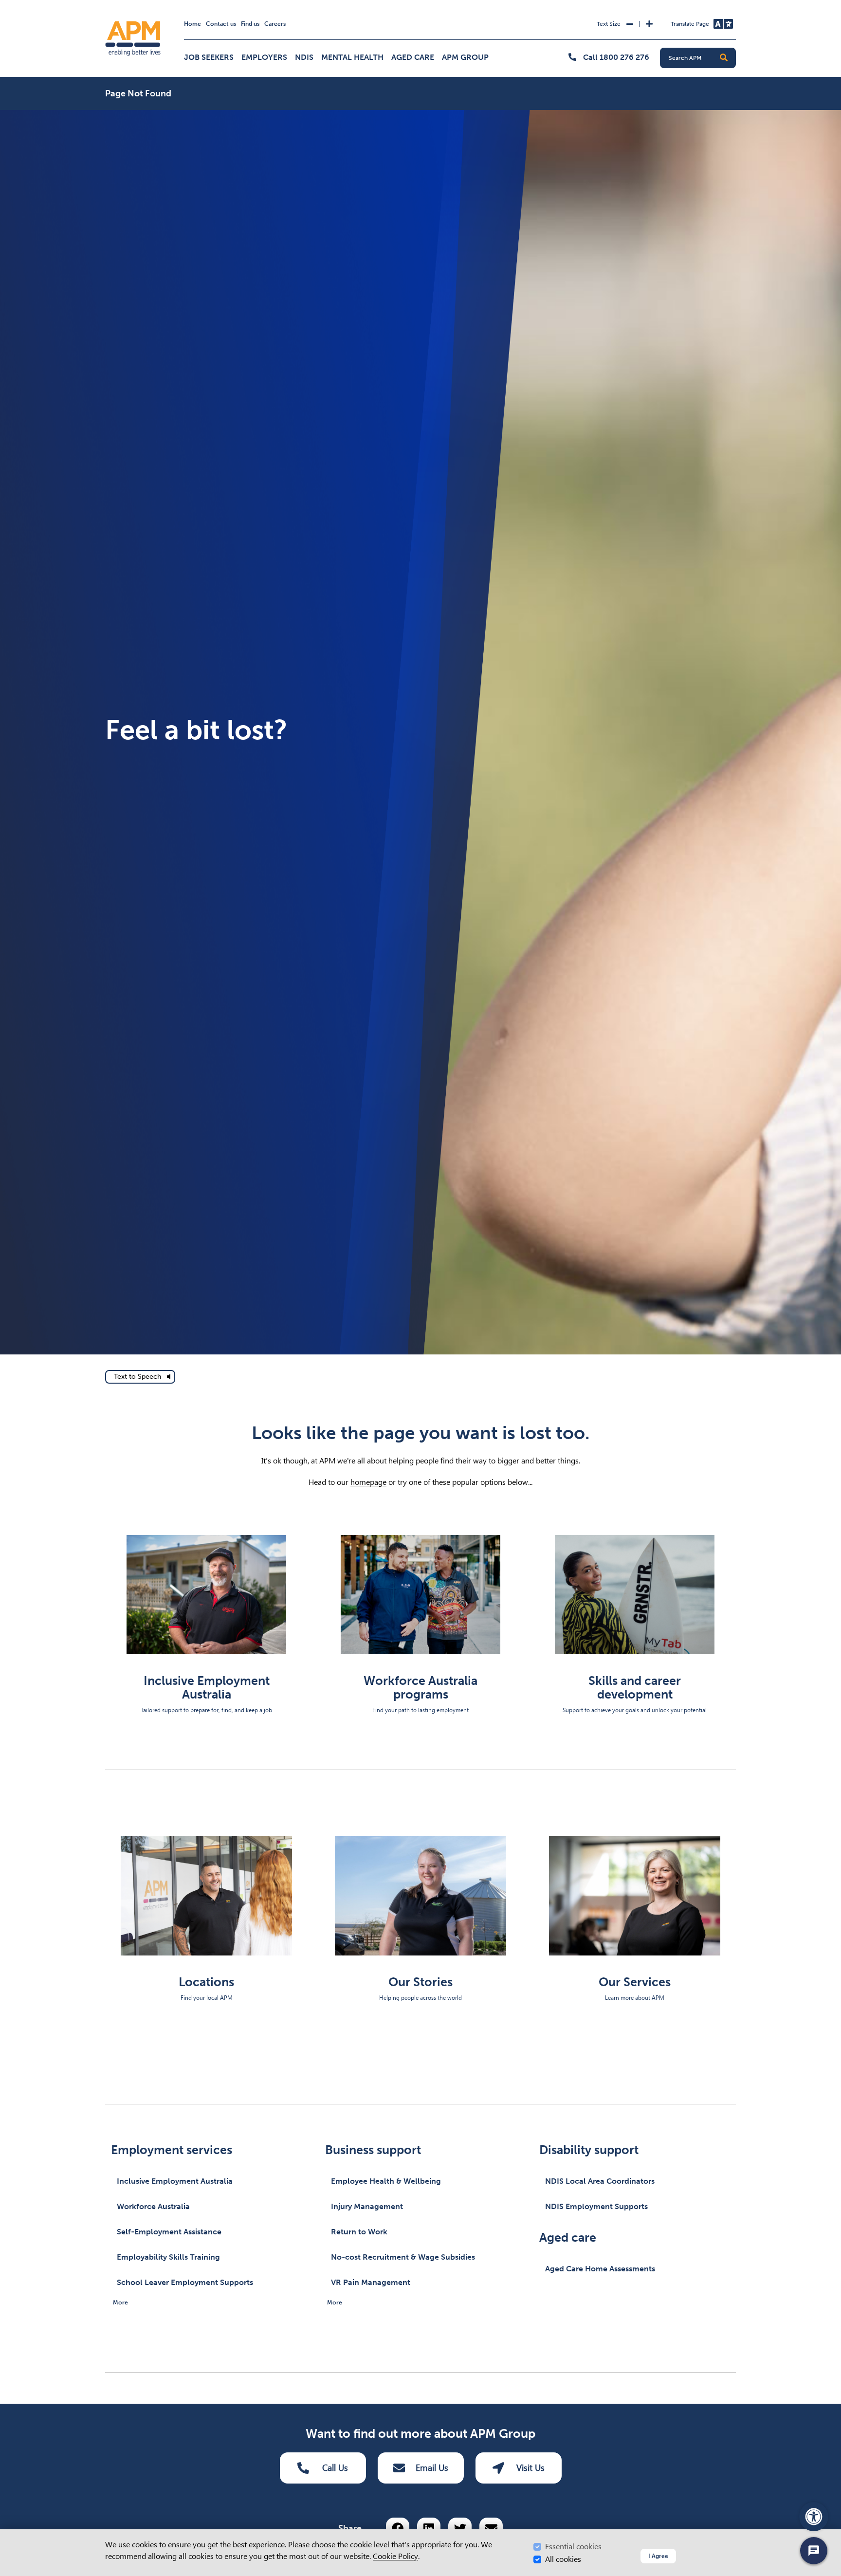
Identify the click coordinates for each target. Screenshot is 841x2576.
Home (192, 24)
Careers (275, 24)
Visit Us (530, 2468)
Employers (264, 57)
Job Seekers (209, 57)
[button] (724, 58)
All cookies (563, 2559)
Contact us (221, 24)
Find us (250, 24)
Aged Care (413, 57)
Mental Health (352, 57)
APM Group (465, 57)
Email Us (432, 2468)
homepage (368, 1482)
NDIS (304, 57)
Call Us (335, 2468)
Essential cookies (573, 2547)
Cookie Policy (395, 2556)
